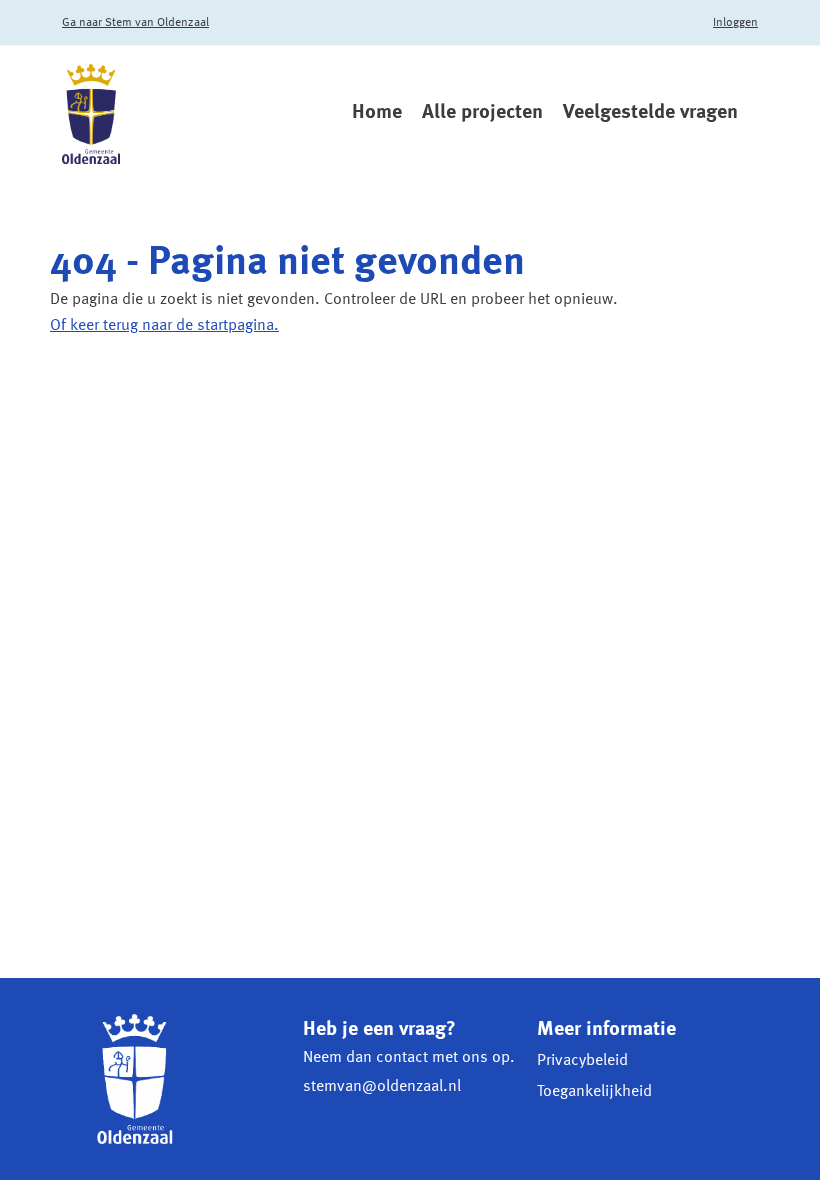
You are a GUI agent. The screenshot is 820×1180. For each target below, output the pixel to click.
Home (377, 113)
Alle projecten (482, 113)
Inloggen (735, 23)
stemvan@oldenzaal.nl (382, 1087)
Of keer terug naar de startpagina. (164, 326)
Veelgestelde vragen (650, 113)
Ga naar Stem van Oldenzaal (135, 23)
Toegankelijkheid (594, 1092)
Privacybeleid (582, 1061)
